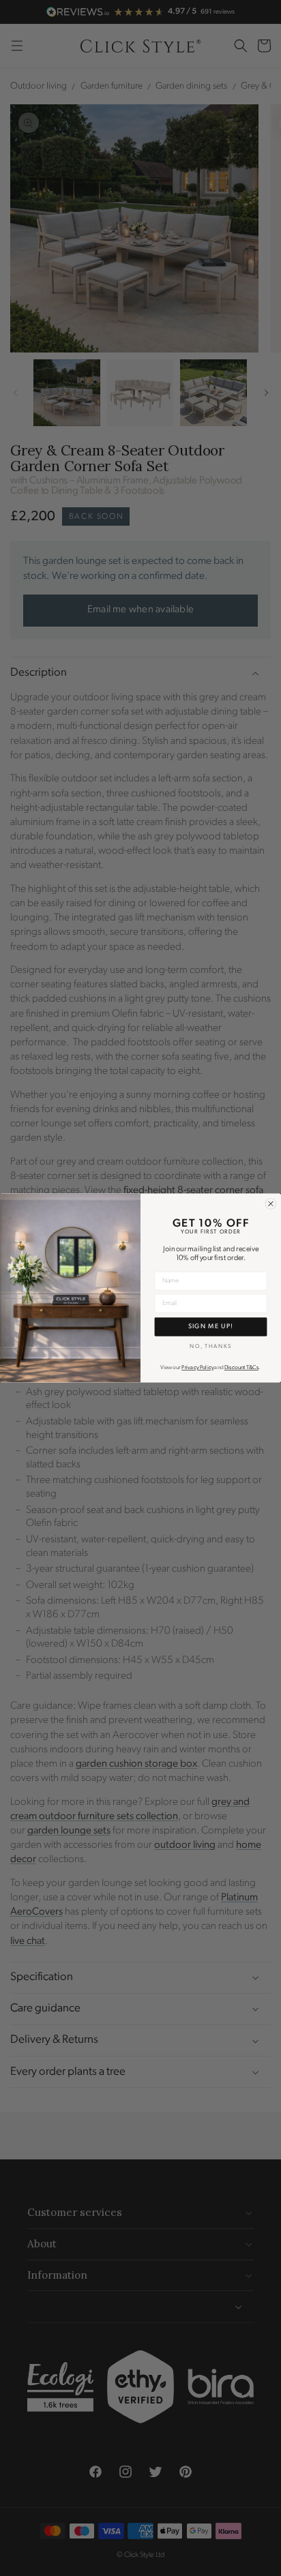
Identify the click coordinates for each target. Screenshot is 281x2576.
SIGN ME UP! (211, 1327)
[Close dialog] (271, 1203)
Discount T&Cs (241, 1368)
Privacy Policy (197, 1368)
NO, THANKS (210, 1346)
